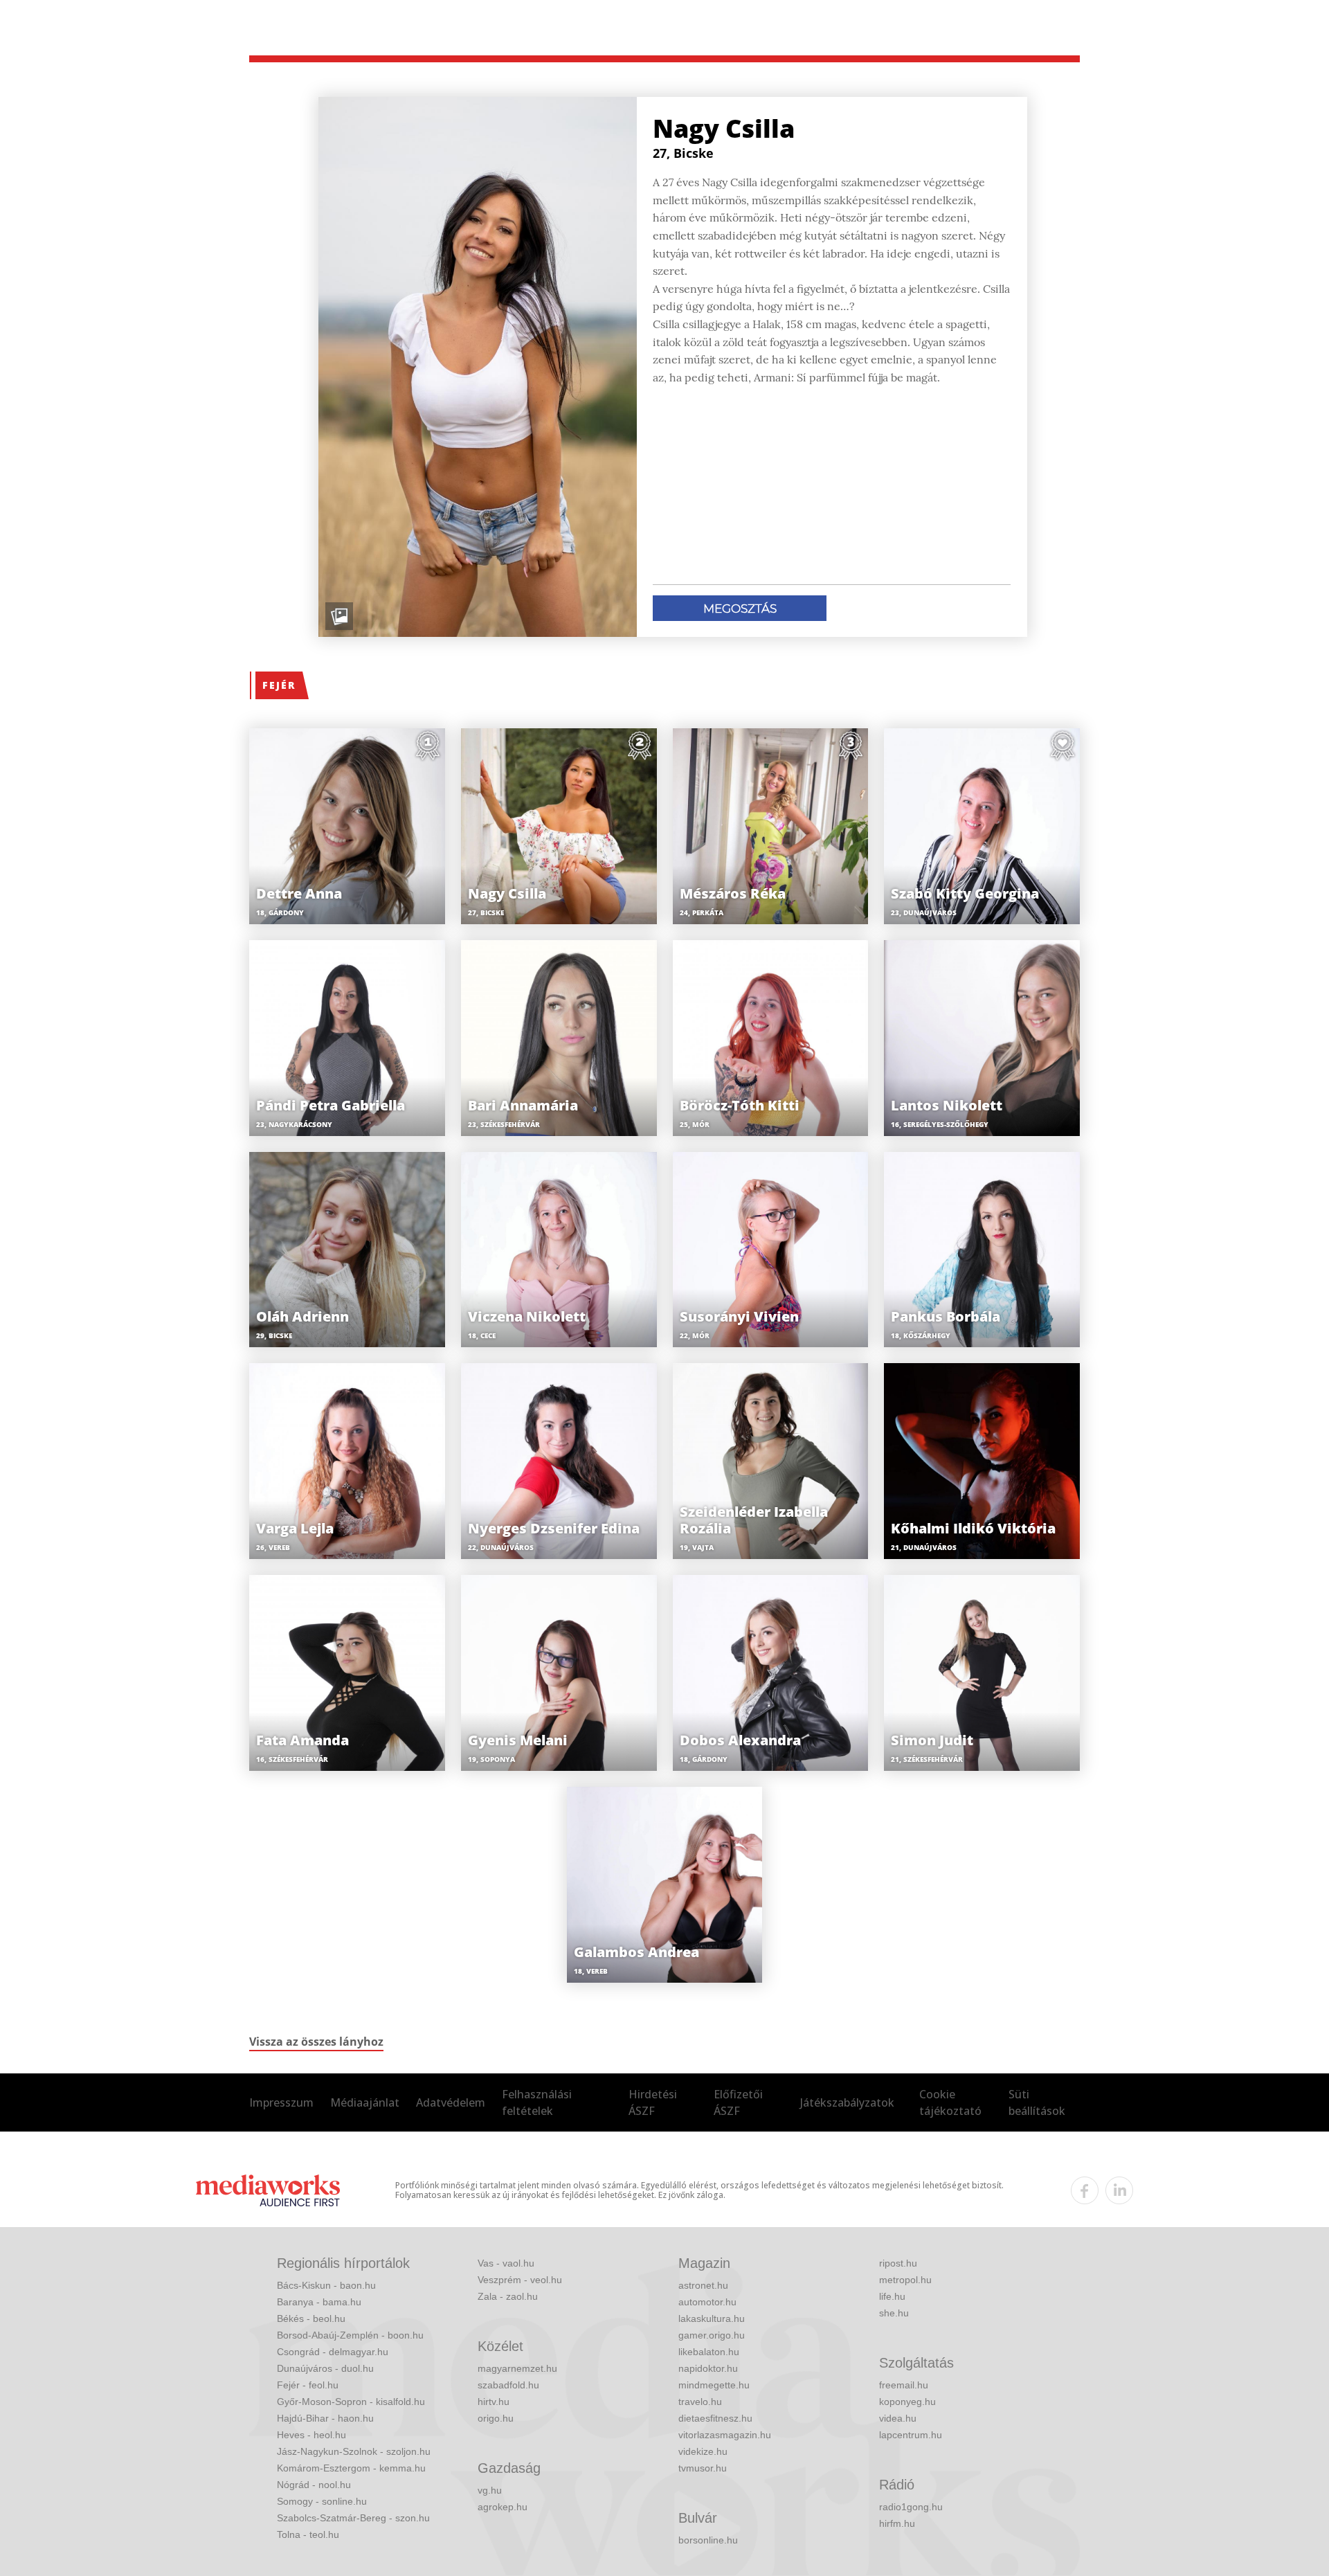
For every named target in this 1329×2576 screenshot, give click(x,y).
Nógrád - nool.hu (314, 2485)
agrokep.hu (503, 2507)
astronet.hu (703, 2285)
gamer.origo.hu (712, 2335)
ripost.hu (898, 2263)
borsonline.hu (708, 2540)
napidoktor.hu (708, 2368)
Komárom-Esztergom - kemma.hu (351, 2468)
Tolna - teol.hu (308, 2534)
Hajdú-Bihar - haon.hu (325, 2418)
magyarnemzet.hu (517, 2368)
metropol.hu (905, 2280)
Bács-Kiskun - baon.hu (326, 2285)
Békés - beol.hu (311, 2318)
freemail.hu (904, 2385)
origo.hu (496, 2418)
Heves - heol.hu (311, 2435)
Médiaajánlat (365, 2102)
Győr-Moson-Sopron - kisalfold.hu (351, 2402)
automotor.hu (707, 2302)
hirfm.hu (897, 2523)
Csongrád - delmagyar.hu (333, 2352)
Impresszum (281, 2102)
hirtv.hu (494, 2402)
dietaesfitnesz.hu (715, 2418)
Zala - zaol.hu (508, 2296)
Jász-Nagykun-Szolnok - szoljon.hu (354, 2451)
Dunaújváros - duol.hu (325, 2368)
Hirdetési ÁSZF (653, 2102)
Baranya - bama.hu (319, 2302)
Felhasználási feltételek (537, 2102)
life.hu (892, 2296)
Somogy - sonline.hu (322, 2501)
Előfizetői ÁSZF (738, 2102)
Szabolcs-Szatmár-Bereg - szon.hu (353, 2518)
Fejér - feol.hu (308, 2385)
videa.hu (898, 2418)
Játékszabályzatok (847, 2102)
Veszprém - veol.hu (520, 2280)
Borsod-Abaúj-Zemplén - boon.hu (350, 2335)
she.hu (894, 2313)
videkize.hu (703, 2451)
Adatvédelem (451, 2102)
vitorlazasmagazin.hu (725, 2435)
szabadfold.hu (508, 2385)
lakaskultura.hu (712, 2318)
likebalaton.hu (709, 2352)
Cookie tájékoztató (950, 2102)
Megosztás (740, 609)
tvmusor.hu (703, 2468)
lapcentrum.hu (911, 2435)
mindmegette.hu (714, 2385)
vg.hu (490, 2490)
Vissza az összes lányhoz (316, 2042)
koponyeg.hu (907, 2402)
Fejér (279, 685)
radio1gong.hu (911, 2507)
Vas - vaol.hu (506, 2263)
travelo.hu (700, 2402)
